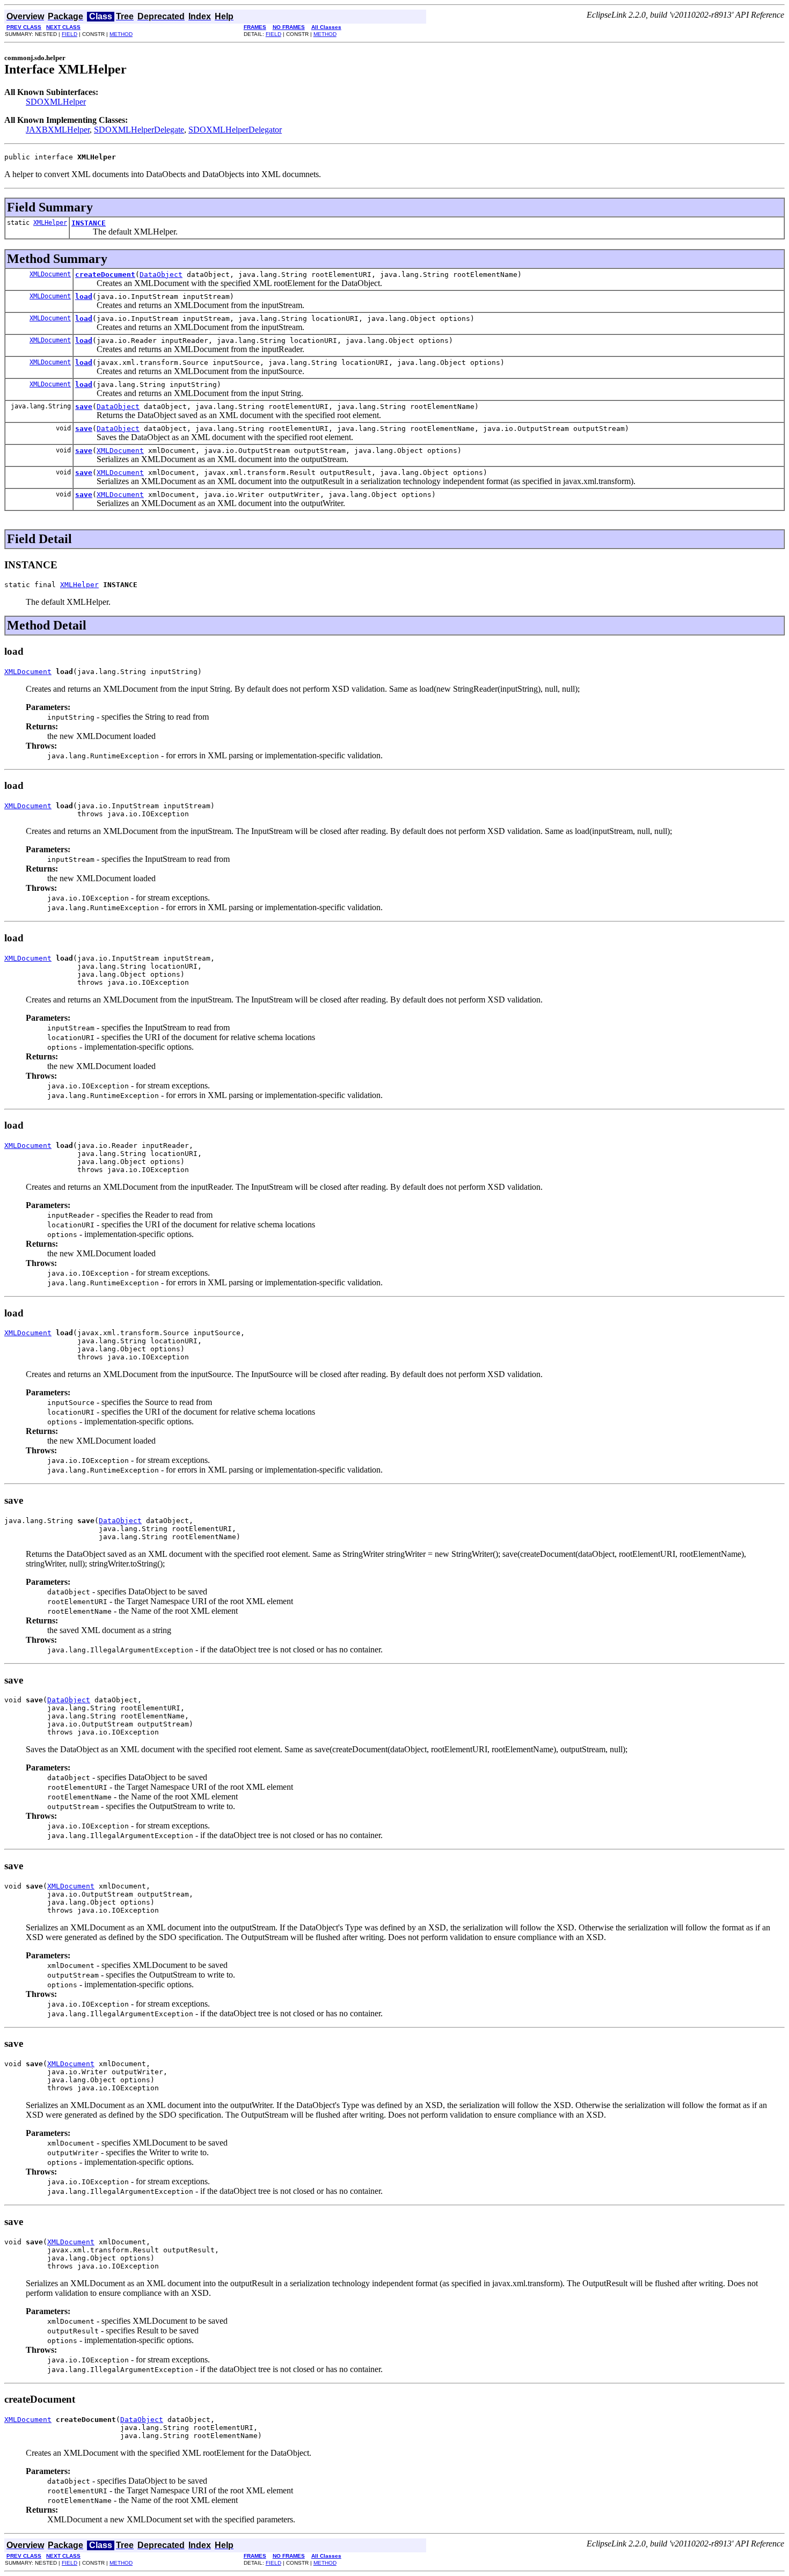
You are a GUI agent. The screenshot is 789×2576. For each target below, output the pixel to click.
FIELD (70, 34)
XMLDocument (50, 274)
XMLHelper (50, 223)
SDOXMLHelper (56, 102)
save (84, 407)
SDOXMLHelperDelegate (139, 130)
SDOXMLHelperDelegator (235, 130)
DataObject (161, 275)
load (84, 297)
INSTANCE (89, 223)
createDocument (105, 275)
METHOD (121, 34)
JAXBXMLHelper (58, 130)
